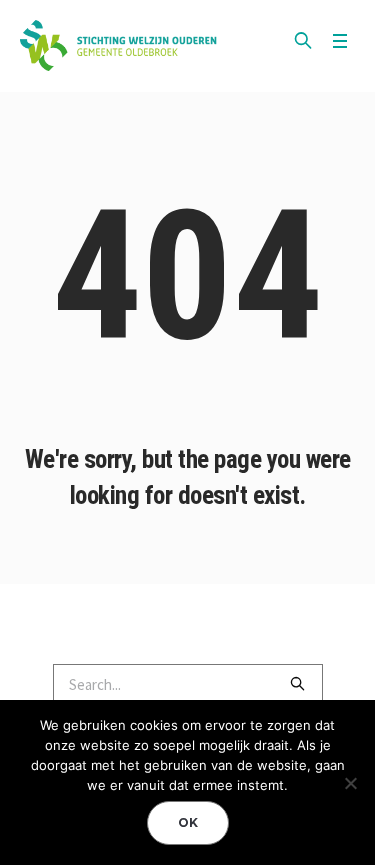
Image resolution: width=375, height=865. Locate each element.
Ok (188, 822)
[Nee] (350, 783)
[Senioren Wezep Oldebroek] (120, 45)
